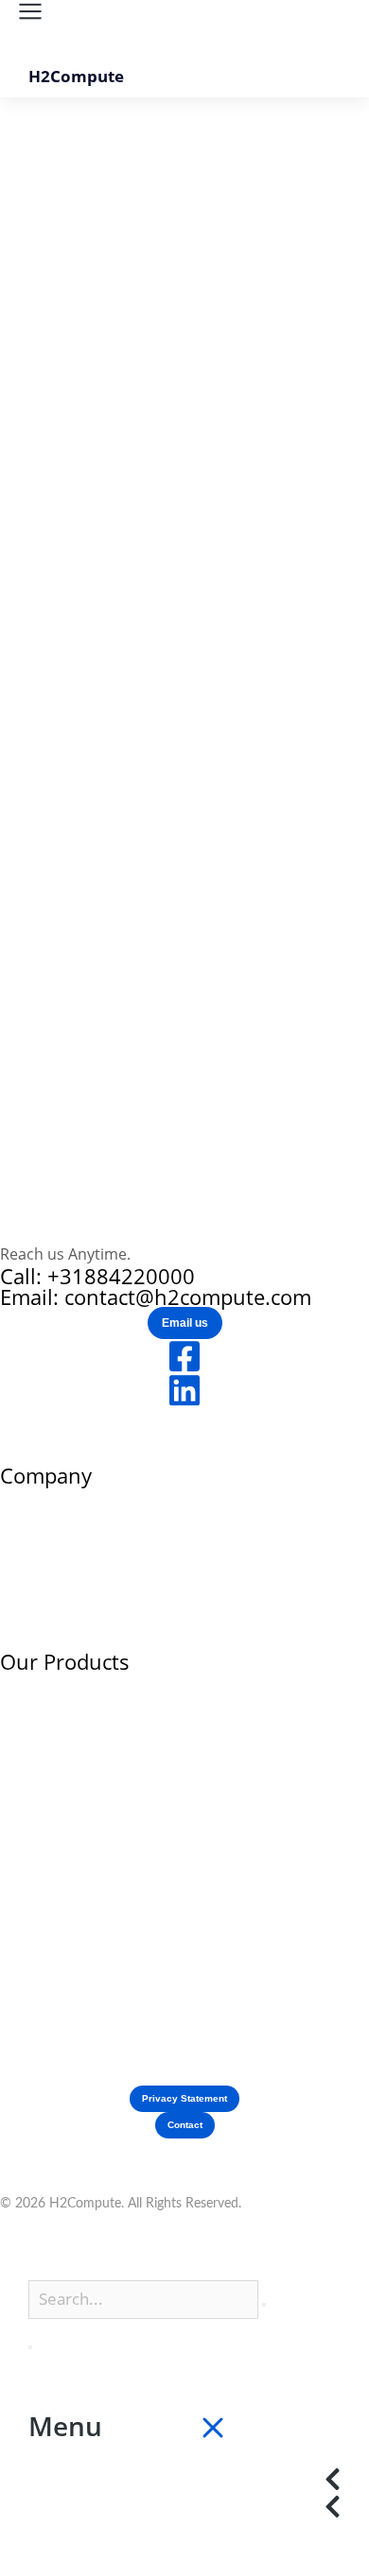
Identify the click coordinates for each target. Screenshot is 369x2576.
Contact (185, 2125)
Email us (185, 1323)
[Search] (30, 2347)
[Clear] (264, 2305)
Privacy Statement (184, 2098)
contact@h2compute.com (188, 1297)
